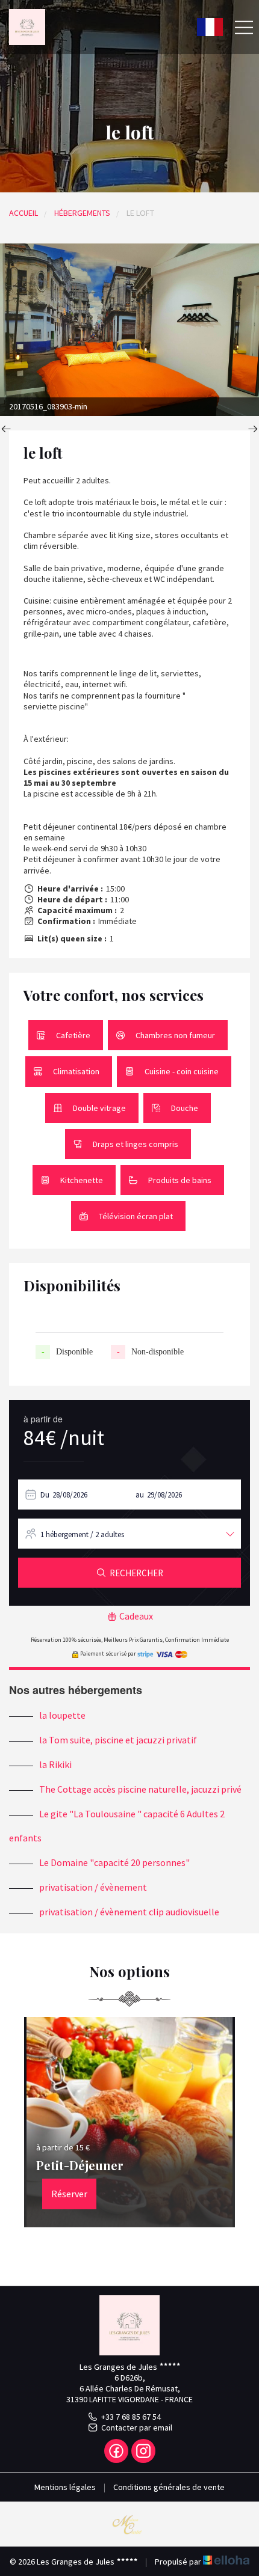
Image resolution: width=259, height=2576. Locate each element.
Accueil (23, 213)
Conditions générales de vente (169, 2487)
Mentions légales (65, 2487)
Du (45, 1495)
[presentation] (6, 430)
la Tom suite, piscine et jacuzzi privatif (118, 1740)
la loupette (62, 1715)
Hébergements (82, 213)
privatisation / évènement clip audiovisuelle (129, 1912)
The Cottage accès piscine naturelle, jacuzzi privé (140, 1789)
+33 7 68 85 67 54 (131, 2417)
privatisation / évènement (93, 1887)
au (140, 1495)
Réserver (69, 2194)
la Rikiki (55, 1764)
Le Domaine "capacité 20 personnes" (114, 1862)
